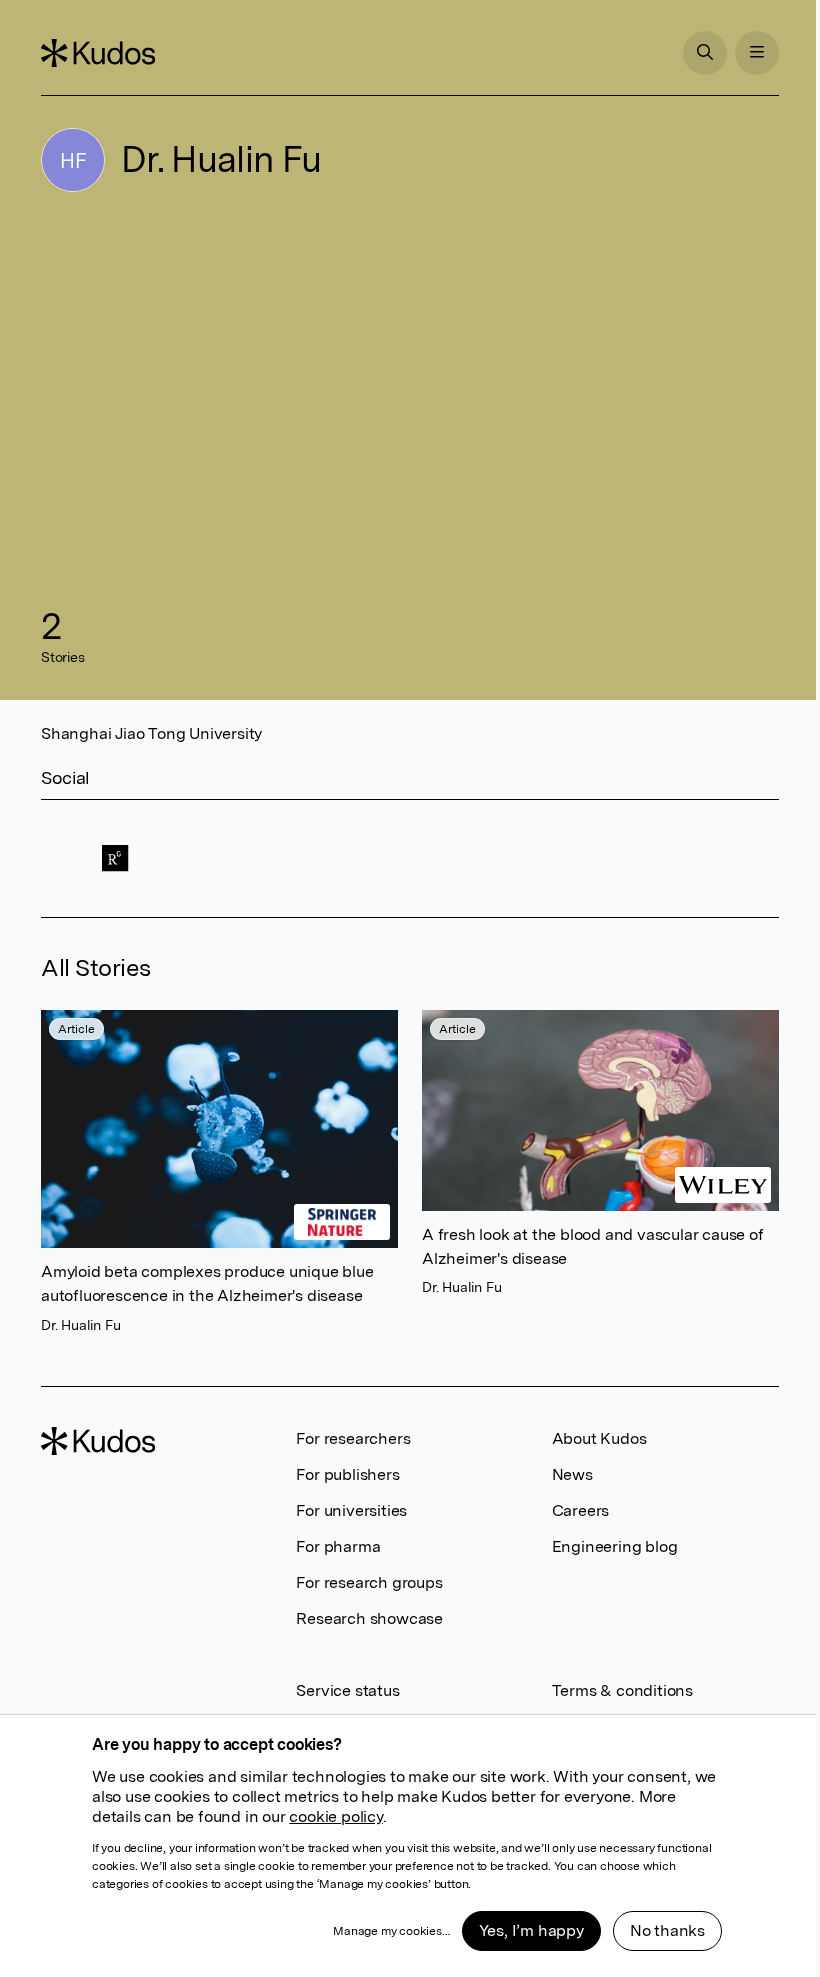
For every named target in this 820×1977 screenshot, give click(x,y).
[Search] (705, 53)
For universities (351, 1510)
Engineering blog (615, 1546)
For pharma (338, 1546)
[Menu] (757, 53)
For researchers (353, 1438)
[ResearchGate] (115, 858)
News (572, 1474)
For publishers (347, 1474)
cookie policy (335, 1816)
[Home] (98, 53)
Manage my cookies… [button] (391, 1931)
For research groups (369, 1582)
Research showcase (369, 1618)
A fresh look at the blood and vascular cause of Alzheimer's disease (593, 1246)
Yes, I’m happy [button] (531, 1930)
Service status (347, 1690)
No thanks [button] (667, 1930)
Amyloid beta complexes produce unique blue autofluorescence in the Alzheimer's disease (207, 1284)
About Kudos (599, 1438)
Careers (581, 1510)
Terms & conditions (622, 1690)
